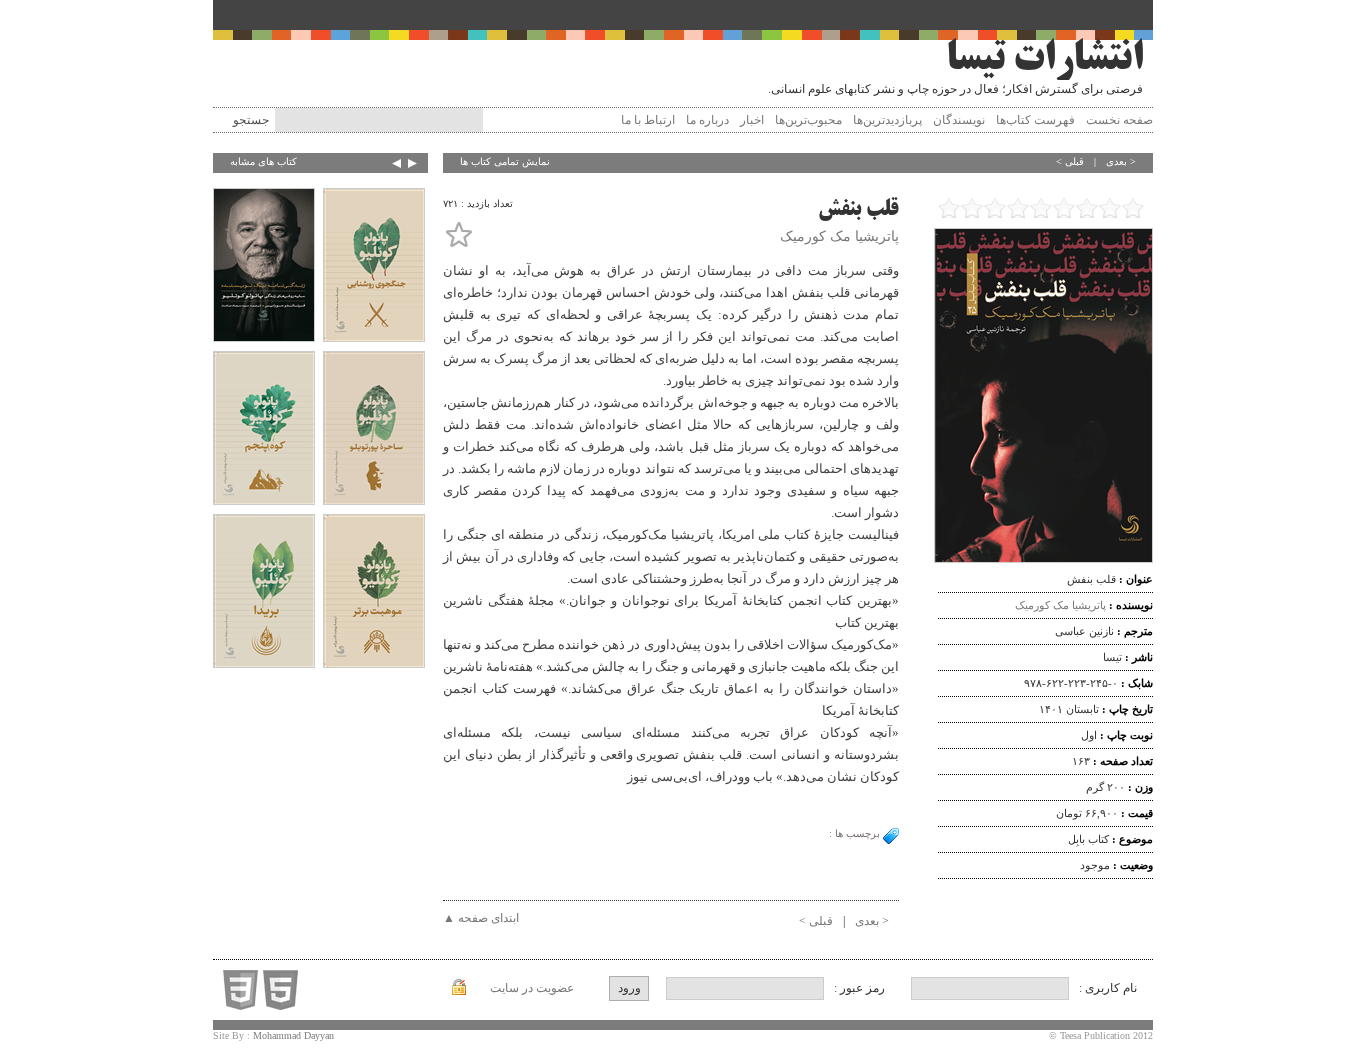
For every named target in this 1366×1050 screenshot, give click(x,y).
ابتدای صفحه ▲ (481, 918)
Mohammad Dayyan (293, 1035)
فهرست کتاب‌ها (1035, 120)
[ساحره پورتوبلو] (374, 430)
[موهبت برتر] (374, 593)
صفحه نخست (1119, 120)
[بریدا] (264, 593)
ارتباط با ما (648, 120)
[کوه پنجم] (264, 430)
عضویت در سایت (532, 988)
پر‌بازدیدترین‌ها (887, 120)
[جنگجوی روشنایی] (374, 267)
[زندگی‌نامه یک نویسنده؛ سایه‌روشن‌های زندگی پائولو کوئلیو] (264, 267)
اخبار (752, 120)
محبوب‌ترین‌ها (808, 120)
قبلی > (1070, 161)
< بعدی (1121, 161)
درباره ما (707, 120)
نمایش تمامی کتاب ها (505, 161)
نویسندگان (959, 120)
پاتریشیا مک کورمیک (1060, 605)
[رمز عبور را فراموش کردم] (459, 991)
